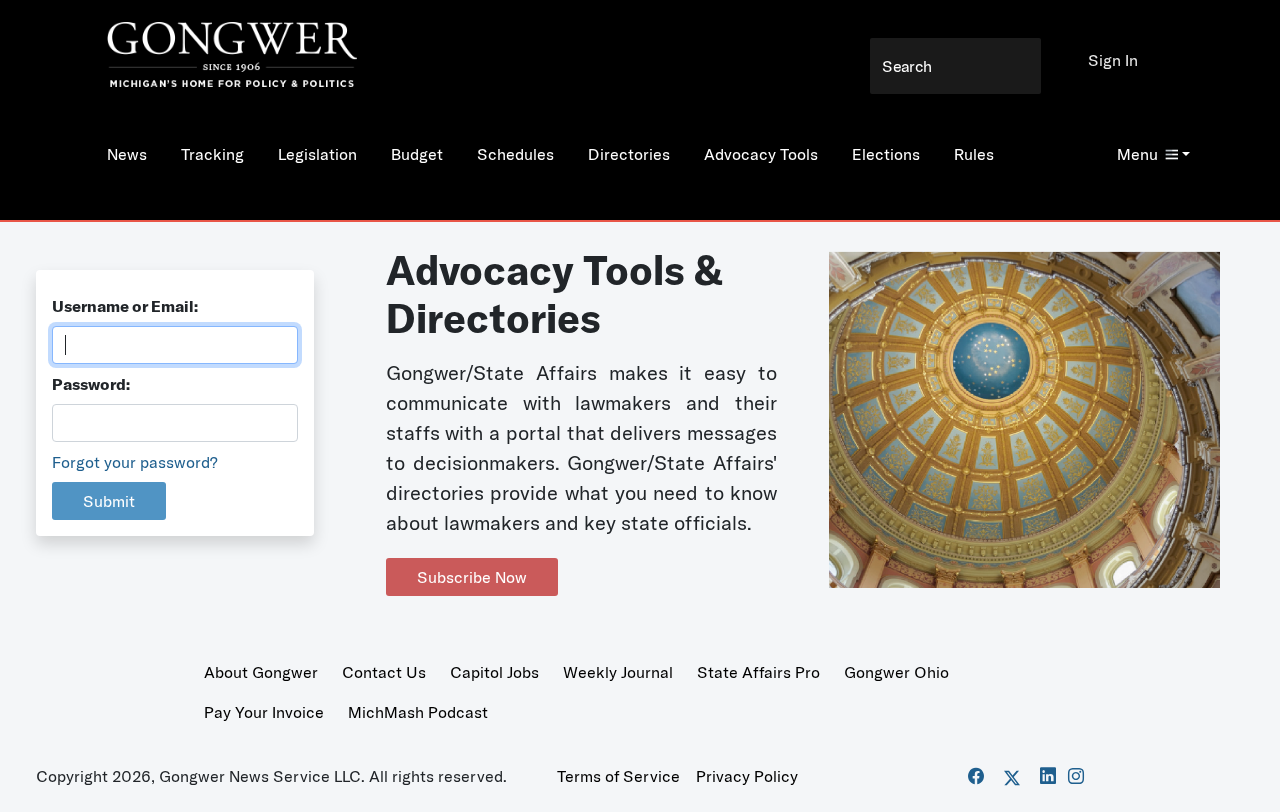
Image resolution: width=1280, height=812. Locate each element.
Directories (629, 154)
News (127, 154)
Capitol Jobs (494, 672)
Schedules (515, 154)
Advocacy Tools (761, 154)
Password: (91, 384)
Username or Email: (125, 306)
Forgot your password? (135, 462)
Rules (974, 154)
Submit (109, 501)
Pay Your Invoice (264, 712)
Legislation (317, 154)
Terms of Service (618, 776)
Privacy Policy (747, 776)
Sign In (1113, 60)
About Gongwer (261, 672)
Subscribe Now (472, 577)
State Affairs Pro (758, 672)
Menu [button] (1137, 154)
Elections (886, 154)
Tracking (212, 154)
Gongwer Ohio (896, 672)
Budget (417, 154)
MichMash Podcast (418, 712)
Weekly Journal (618, 672)
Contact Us (384, 672)
